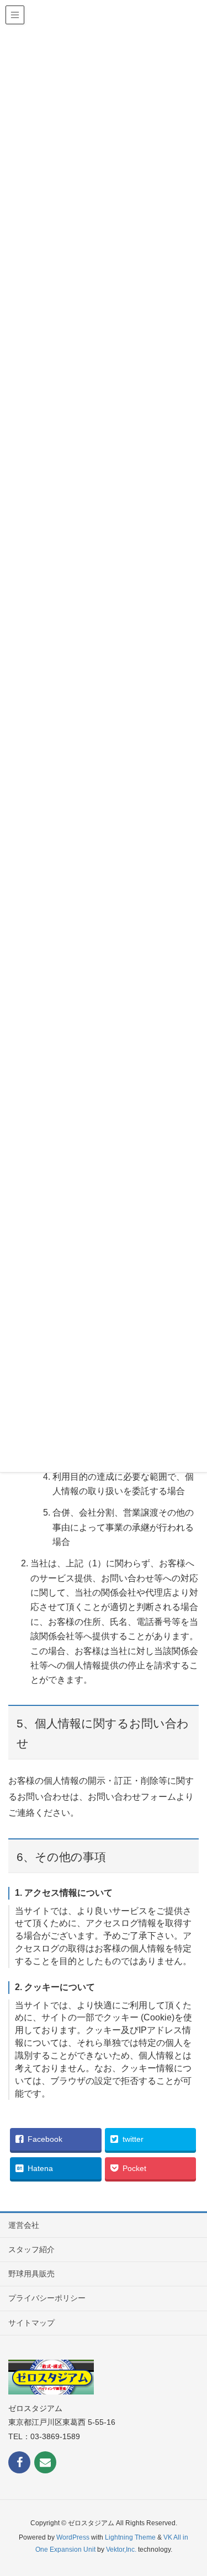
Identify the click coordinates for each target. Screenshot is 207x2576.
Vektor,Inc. (121, 2550)
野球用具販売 (31, 2274)
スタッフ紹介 (31, 2249)
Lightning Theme (130, 2537)
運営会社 (24, 2225)
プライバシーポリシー (47, 2298)
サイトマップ (31, 2323)
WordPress (73, 2537)
